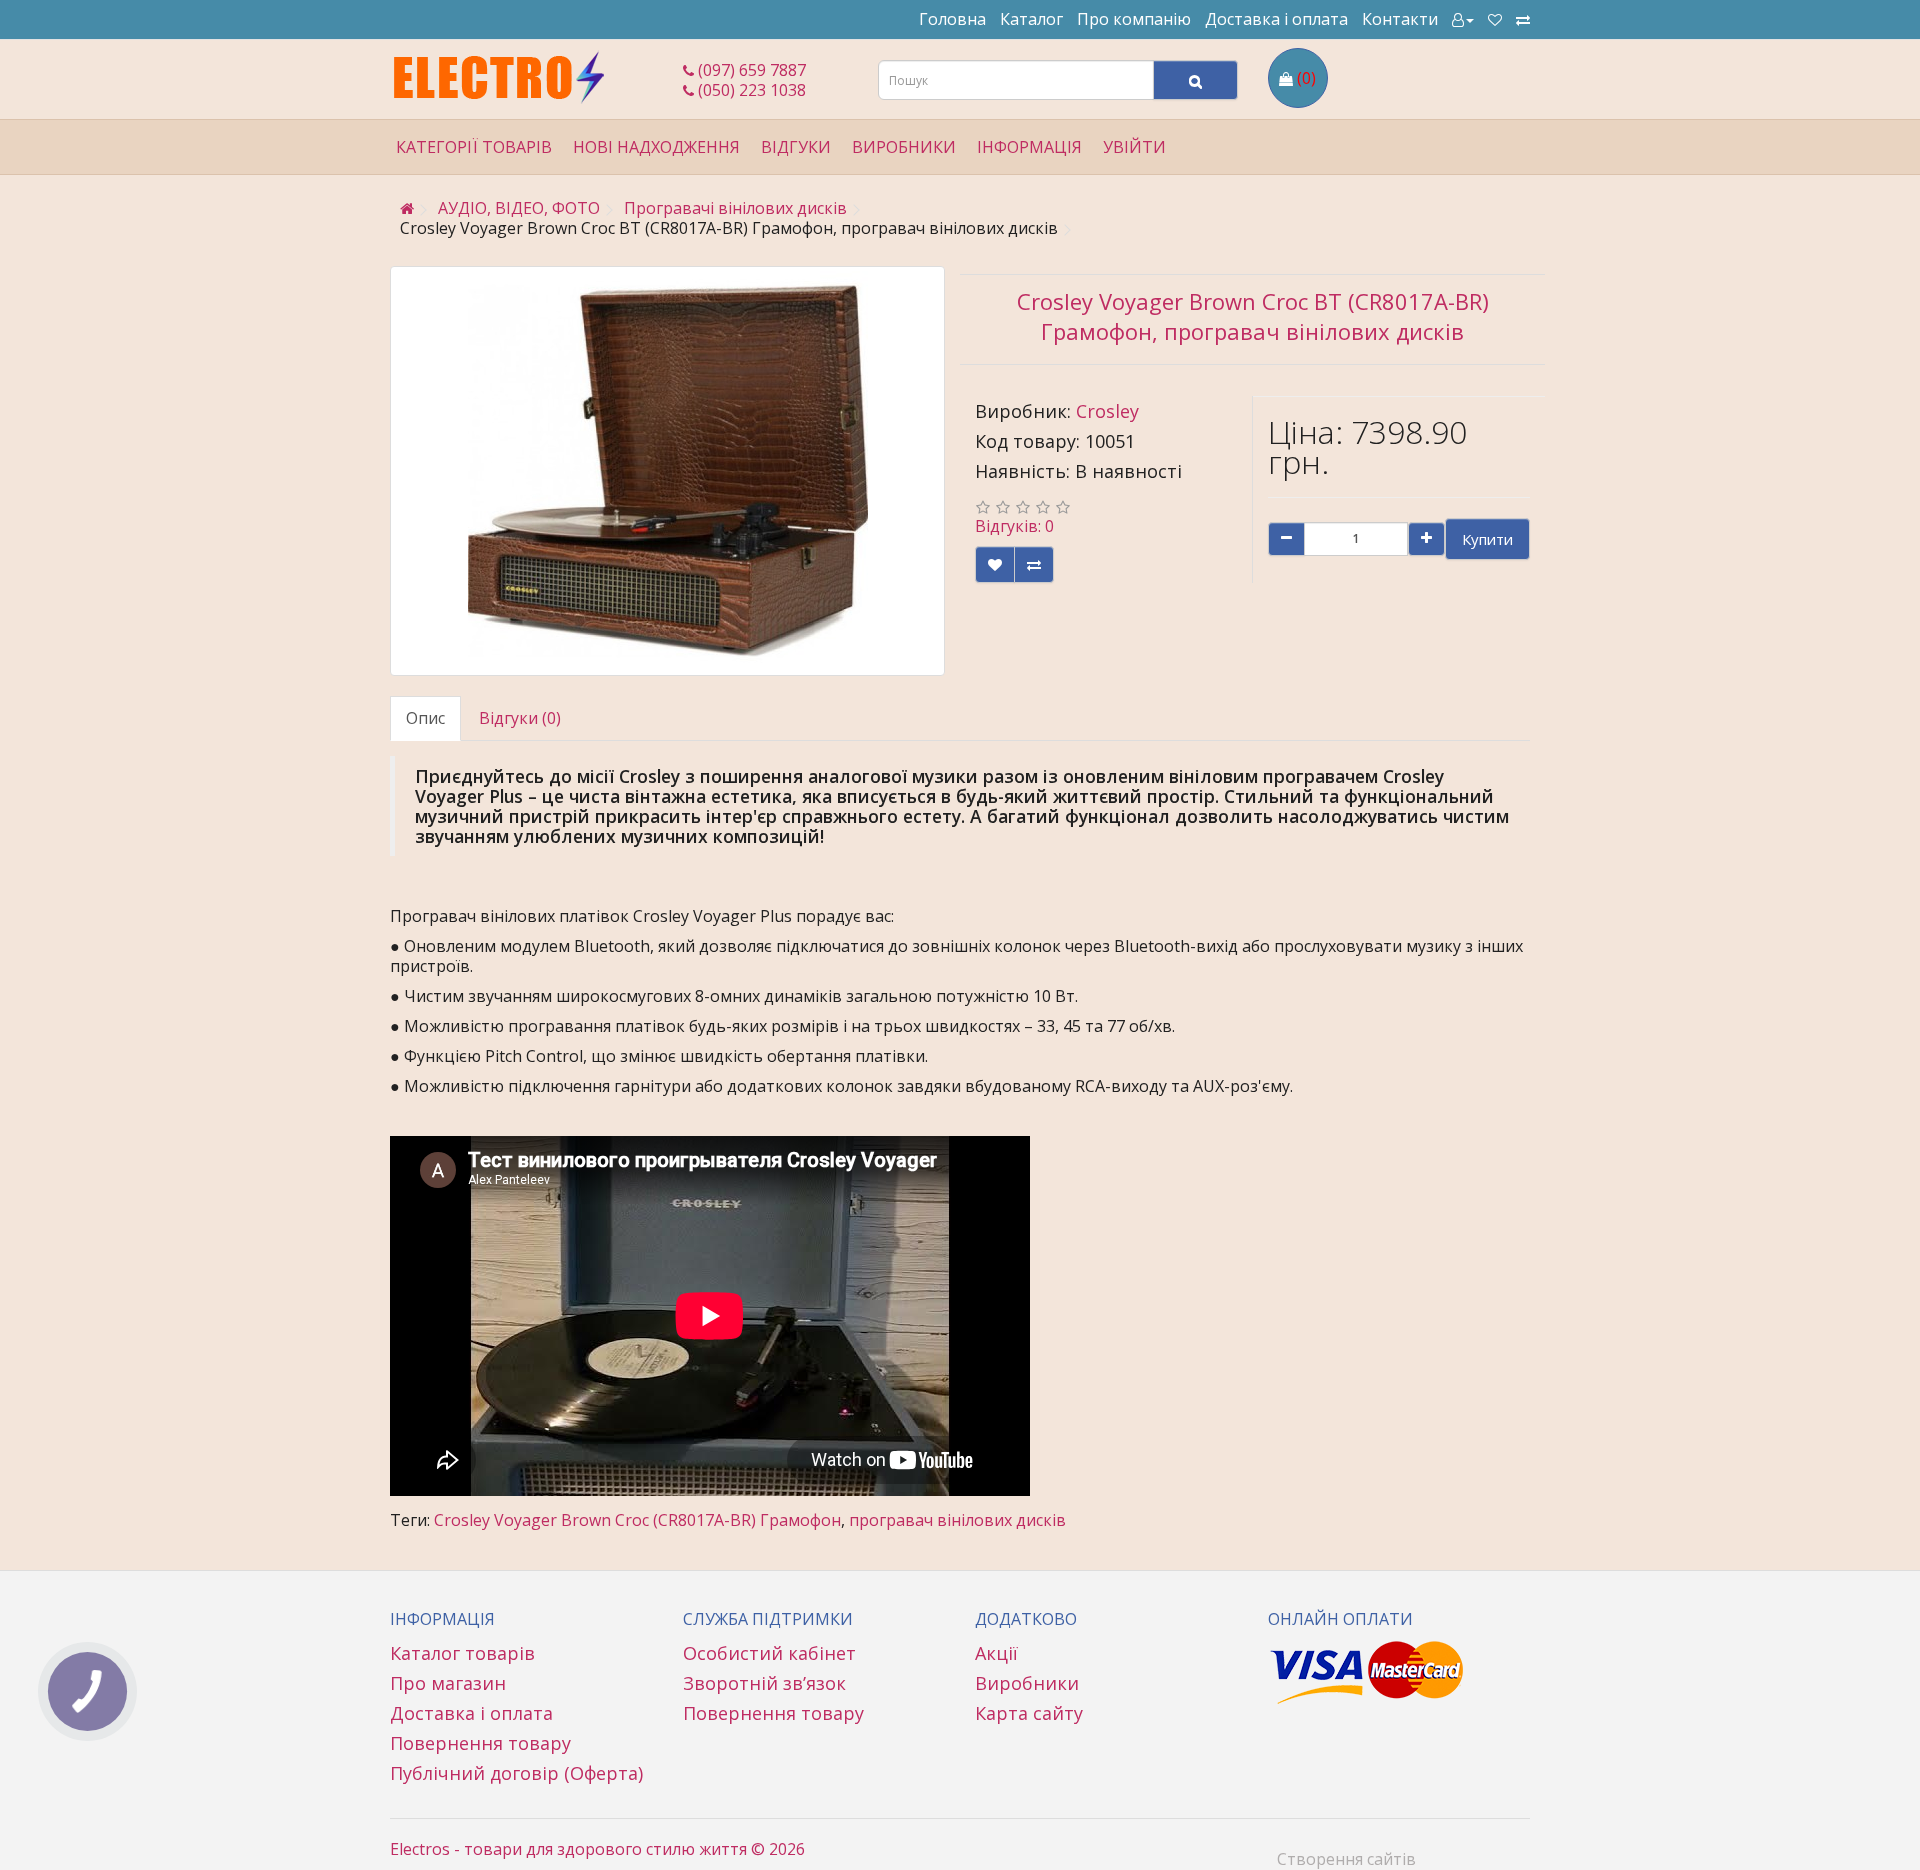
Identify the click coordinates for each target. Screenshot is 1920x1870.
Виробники (1027, 1683)
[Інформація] (1463, 19)
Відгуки (796, 147)
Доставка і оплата (1276, 19)
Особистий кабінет (769, 1653)
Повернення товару (480, 1743)
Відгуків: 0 (1014, 526)
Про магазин (448, 1683)
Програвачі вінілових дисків (735, 208)
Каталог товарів (462, 1653)
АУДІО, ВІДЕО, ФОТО (519, 208)
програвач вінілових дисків (957, 1520)
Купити (1487, 539)
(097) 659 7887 (750, 70)
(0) (1306, 78)
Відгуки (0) (520, 718)
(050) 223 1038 (750, 90)
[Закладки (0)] (1495, 19)
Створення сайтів (1346, 1859)
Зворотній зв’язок (764, 1683)
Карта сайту (1029, 1713)
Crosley (1107, 411)
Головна (952, 19)
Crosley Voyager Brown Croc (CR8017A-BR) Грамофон (637, 1520)
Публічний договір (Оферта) (516, 1773)
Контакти (1400, 19)
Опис (425, 718)
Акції (996, 1653)
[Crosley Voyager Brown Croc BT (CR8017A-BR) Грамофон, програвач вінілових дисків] (667, 471)
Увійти (1134, 147)
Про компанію (1134, 19)
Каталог (1031, 19)
